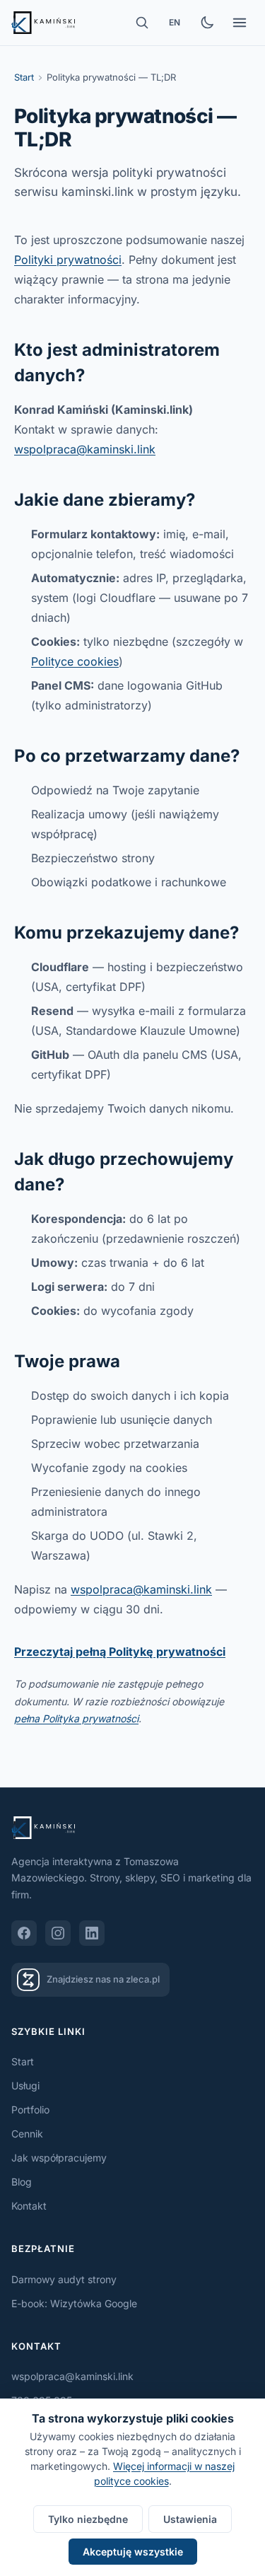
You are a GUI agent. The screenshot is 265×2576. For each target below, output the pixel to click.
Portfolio (30, 2110)
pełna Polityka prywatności (76, 1718)
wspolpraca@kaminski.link (85, 449)
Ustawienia (190, 2519)
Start (24, 77)
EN (175, 22)
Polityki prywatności (68, 260)
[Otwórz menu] (240, 23)
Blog (22, 2182)
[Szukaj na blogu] (142, 23)
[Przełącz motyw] (207, 23)
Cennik (27, 2134)
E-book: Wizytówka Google (74, 2303)
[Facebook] (24, 1933)
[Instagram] (58, 1933)
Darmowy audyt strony (64, 2279)
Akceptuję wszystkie (133, 2552)
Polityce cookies (75, 661)
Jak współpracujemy (59, 2158)
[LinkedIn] (92, 1933)
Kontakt (29, 2206)
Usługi (25, 2085)
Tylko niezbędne (88, 2519)
